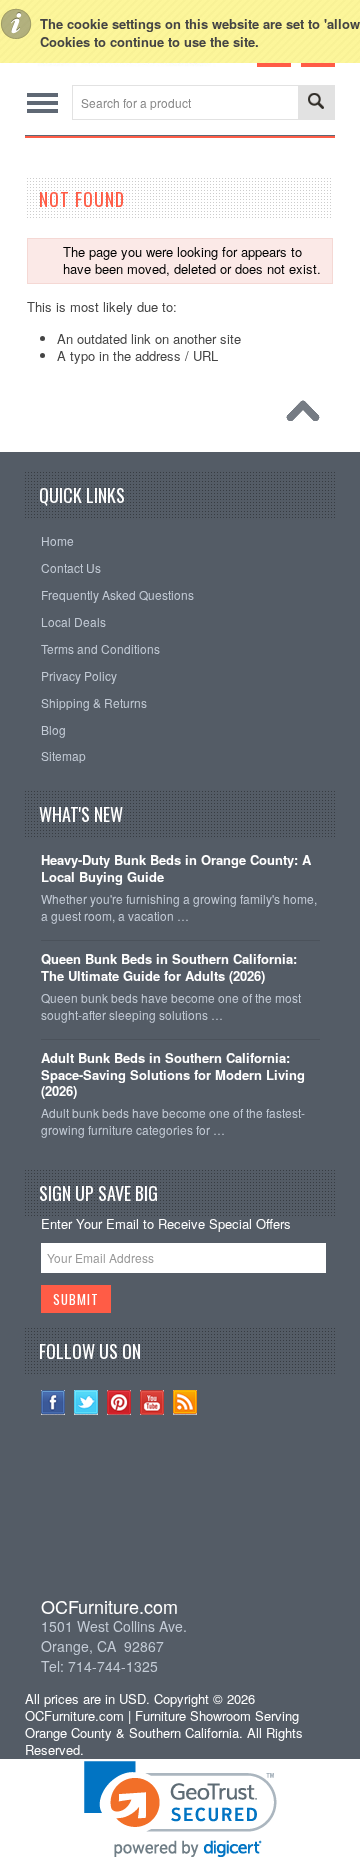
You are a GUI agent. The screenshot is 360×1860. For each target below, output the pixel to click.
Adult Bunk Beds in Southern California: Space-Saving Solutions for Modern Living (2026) (173, 1075)
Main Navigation (42, 102)
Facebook (53, 1402)
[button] (180, 1518)
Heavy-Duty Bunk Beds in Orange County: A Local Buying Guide (176, 869)
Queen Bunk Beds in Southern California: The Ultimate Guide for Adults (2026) (169, 968)
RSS (185, 1402)
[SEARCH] (316, 103)
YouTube (152, 1402)
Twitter (86, 1402)
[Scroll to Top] (308, 416)
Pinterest (119, 1402)
